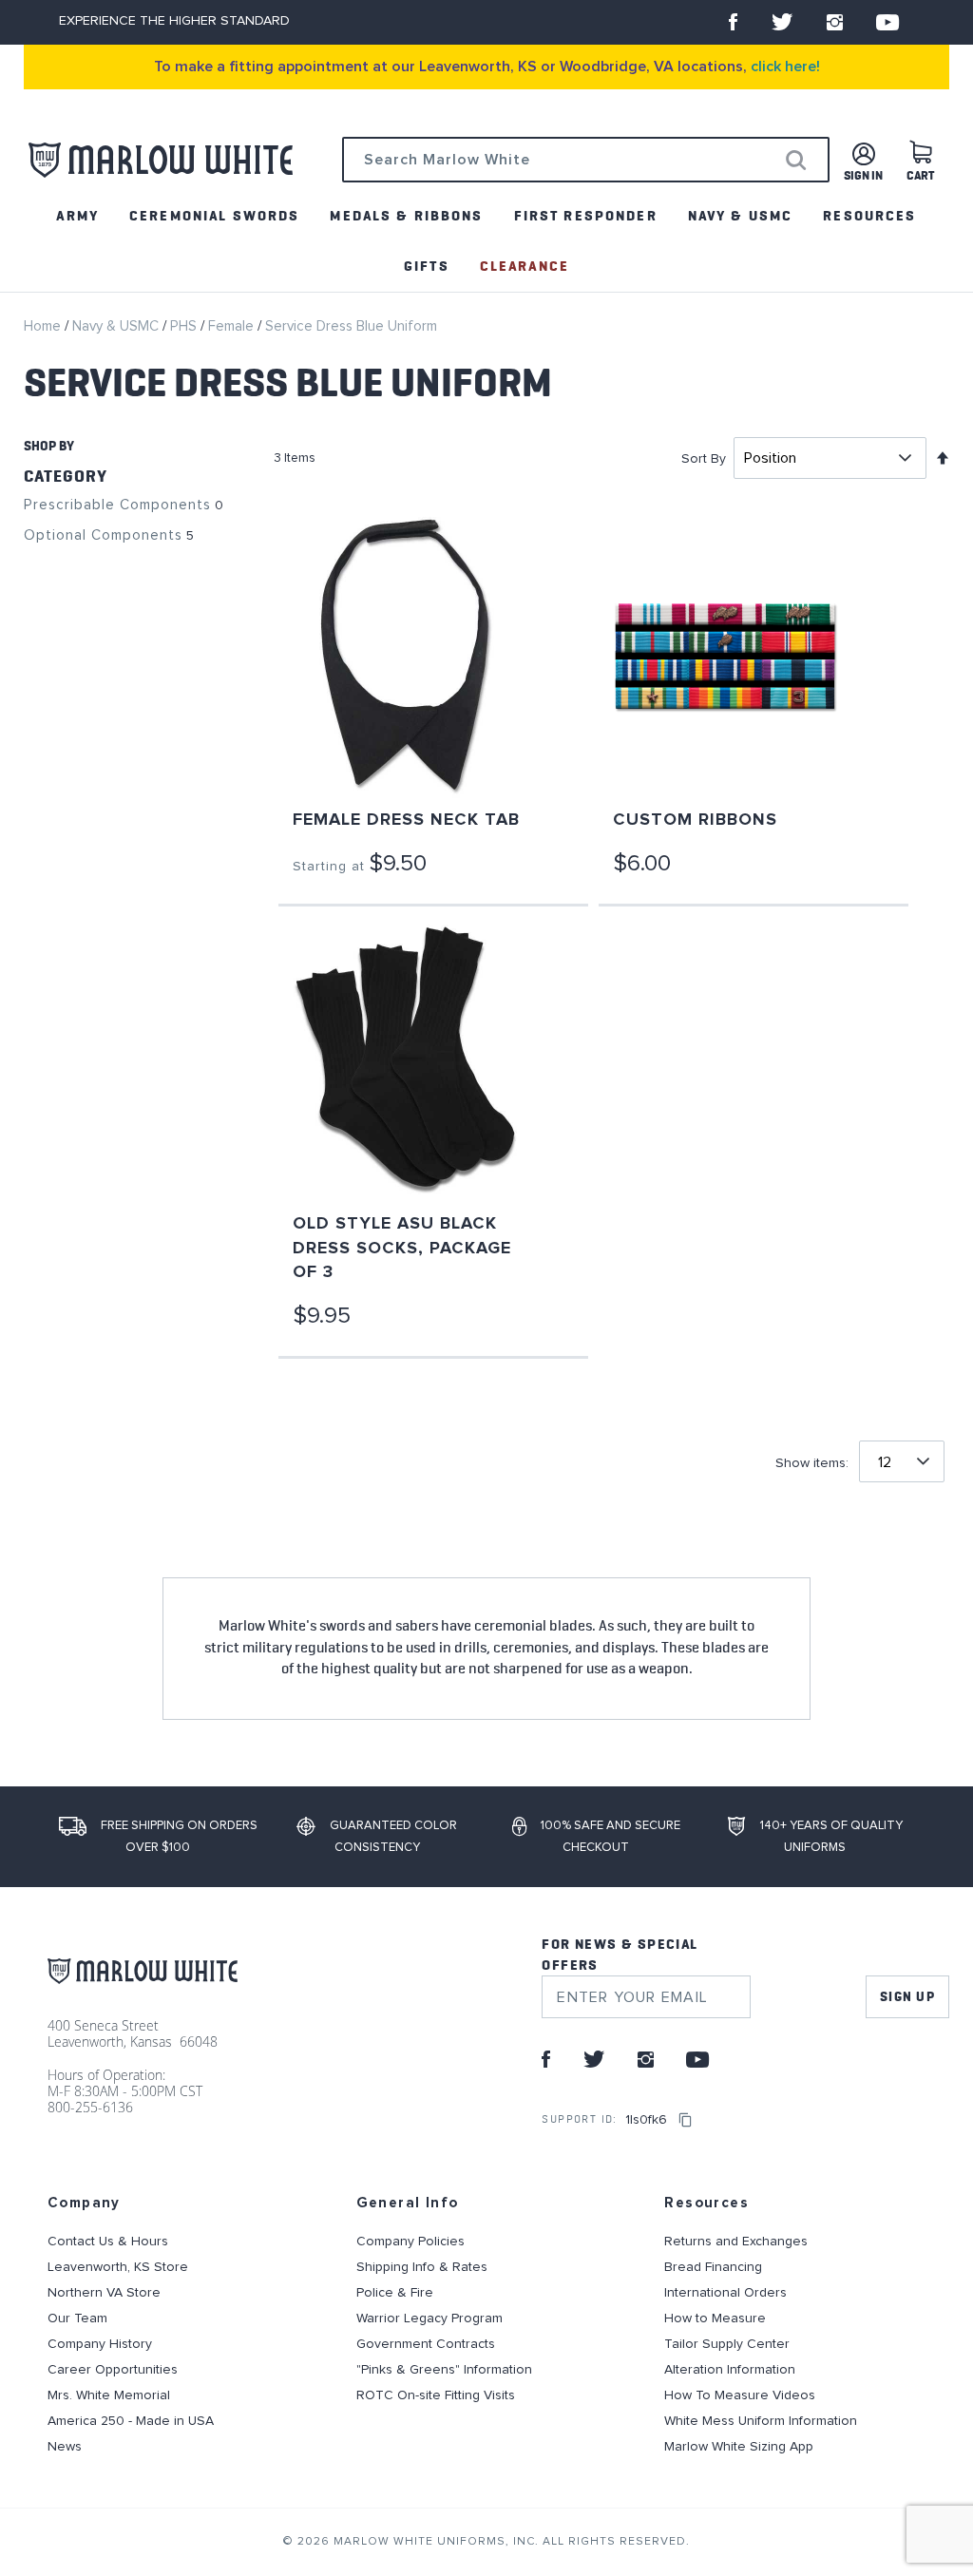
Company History (100, 2344)
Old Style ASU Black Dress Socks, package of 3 (402, 1248)
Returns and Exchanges (736, 2242)
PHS (185, 326)
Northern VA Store (104, 2293)
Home (44, 326)
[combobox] (586, 160)
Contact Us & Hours (108, 2242)
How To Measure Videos (740, 2395)
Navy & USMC (117, 326)
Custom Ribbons (695, 820)
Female (233, 326)
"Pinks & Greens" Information (444, 2370)
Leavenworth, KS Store (118, 2267)
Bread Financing (713, 2267)
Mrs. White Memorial (109, 2395)
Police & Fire (395, 2293)
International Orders (725, 2293)
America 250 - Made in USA (131, 2421)
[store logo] (161, 160)
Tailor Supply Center (727, 2344)
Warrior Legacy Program (429, 2318)
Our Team (77, 2318)
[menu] (486, 241)
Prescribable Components (117, 505)
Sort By (704, 459)
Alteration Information (730, 2370)
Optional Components (103, 535)
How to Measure (715, 2318)
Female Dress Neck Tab (406, 820)
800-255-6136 (90, 2107)
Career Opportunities (113, 2370)
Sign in (863, 176)
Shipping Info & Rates (422, 2267)
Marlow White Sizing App (739, 2447)
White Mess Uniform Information (761, 2421)
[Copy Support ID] (686, 2120)
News (65, 2447)
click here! (785, 67)
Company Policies (410, 2242)
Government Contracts (426, 2344)
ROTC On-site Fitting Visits (436, 2395)
